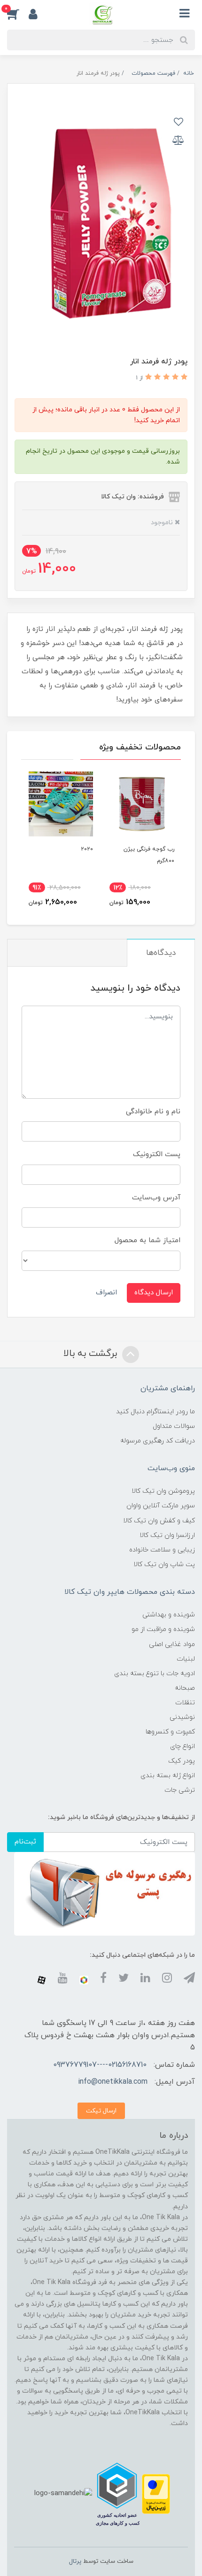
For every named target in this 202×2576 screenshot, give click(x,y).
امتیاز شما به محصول (148, 1241)
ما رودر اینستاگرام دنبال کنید (155, 1412)
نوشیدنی (182, 1717)
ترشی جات (180, 1790)
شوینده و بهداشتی (169, 1615)
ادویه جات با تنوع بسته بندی (155, 1674)
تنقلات (185, 1703)
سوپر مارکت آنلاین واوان (161, 1506)
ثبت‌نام (25, 1842)
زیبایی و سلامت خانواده (162, 1550)
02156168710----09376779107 (100, 2065)
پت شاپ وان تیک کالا (164, 1564)
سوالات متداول (174, 1426)
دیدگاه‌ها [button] (161, 953)
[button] (18, 14)
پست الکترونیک (157, 1154)
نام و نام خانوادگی (153, 1112)
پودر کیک (182, 1761)
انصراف (106, 1293)
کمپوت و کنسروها (170, 1732)
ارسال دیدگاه (154, 1293)
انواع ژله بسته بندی (168, 1776)
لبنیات (186, 1659)
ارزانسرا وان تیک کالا (167, 1535)
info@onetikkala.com (113, 2082)
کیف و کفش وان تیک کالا (159, 1521)
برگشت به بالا (92, 1354)
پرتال (75, 2561)
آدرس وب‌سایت (156, 1198)
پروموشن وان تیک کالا (163, 1491)
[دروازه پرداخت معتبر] (156, 2493)
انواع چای (183, 1746)
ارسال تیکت (101, 2111)
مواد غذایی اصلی (172, 1644)
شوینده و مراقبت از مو (163, 1629)
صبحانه (185, 1688)
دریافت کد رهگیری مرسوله (158, 1441)
